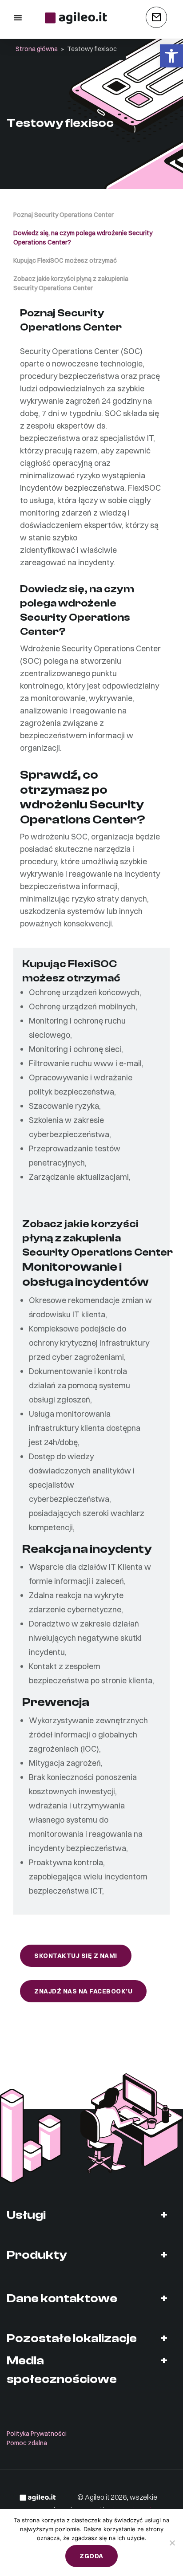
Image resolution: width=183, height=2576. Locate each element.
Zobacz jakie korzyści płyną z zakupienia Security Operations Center (71, 283)
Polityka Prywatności (37, 2434)
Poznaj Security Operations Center (64, 215)
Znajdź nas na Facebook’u (83, 1991)
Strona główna (37, 49)
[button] (171, 56)
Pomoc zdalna (27, 2443)
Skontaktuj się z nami (76, 1956)
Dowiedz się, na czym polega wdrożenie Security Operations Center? (83, 238)
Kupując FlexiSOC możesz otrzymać (65, 260)
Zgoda (91, 2556)
